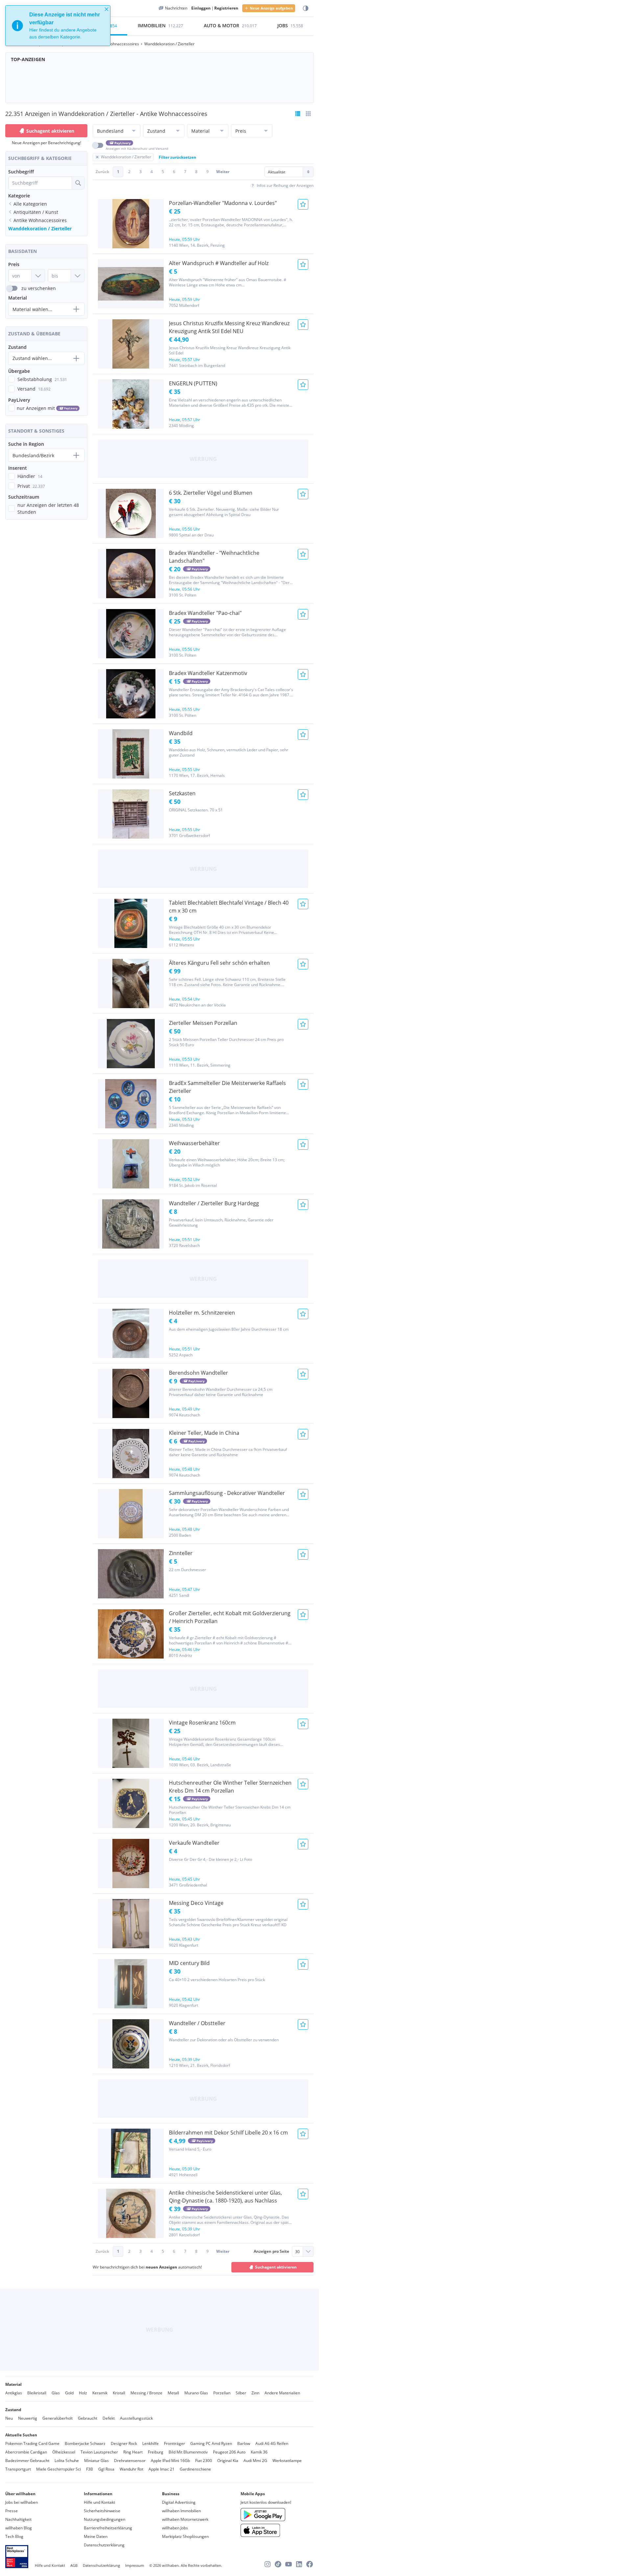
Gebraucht (88, 2418)
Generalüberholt (58, 2418)
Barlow (244, 2443)
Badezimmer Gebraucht (27, 2461)
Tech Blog (14, 2536)
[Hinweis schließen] (106, 9)
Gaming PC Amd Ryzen (211, 2443)
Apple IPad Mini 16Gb (170, 2461)
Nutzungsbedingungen (105, 2519)
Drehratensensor (130, 2461)
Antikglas (14, 2393)
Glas (56, 2393)
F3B (90, 2469)
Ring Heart (133, 2452)
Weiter (223, 172)
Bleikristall (37, 2393)
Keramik (100, 2393)
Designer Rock (124, 2443)
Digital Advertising (179, 2502)
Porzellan (222, 2393)
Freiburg (156, 2452)
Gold (69, 2393)
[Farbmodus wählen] (306, 8)
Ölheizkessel (64, 2452)
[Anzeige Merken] (303, 204)
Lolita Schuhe (67, 2461)
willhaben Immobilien (181, 2511)
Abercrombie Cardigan (26, 2452)
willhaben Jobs (175, 2528)
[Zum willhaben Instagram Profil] (268, 2564)
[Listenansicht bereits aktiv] (298, 114)
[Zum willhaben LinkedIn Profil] (299, 2564)
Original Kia (228, 2461)
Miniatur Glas (96, 2461)
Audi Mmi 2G (255, 2461)
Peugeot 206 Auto (229, 2452)
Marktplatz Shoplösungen (185, 2536)
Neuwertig (28, 2418)
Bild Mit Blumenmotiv (188, 2452)
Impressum (135, 2565)
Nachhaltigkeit (18, 2519)
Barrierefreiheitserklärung (108, 2528)
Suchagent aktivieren (50, 131)
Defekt (109, 2418)
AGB (74, 2565)
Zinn (255, 2393)
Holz (83, 2393)
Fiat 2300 (204, 2461)
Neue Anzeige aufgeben (271, 8)
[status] (58, 26)
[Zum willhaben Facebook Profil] (310, 2564)
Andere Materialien (282, 2393)
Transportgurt (18, 2469)
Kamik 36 (259, 2452)
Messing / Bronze (146, 2393)
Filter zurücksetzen (177, 157)
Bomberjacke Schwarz (85, 2443)
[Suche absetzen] (78, 183)
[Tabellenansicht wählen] (308, 114)
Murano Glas (196, 2393)
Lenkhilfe (151, 2443)
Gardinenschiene (195, 2469)
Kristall (119, 2393)
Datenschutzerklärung (104, 2545)
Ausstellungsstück (136, 2418)
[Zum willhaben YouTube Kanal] (289, 2564)
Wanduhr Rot (131, 2469)
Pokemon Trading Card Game (32, 2443)
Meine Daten (96, 2536)
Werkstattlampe (287, 2461)
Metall (173, 2393)
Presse (12, 2511)
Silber (241, 2393)
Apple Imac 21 (162, 2469)
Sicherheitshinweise (102, 2511)
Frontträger (175, 2443)
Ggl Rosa (106, 2469)
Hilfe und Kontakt (99, 2502)
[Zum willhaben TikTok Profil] (278, 2564)
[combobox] (40, 183)
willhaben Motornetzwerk (185, 2519)
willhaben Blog (19, 2528)
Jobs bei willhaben (22, 2502)
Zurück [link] (102, 172)
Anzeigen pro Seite (271, 2251)
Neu (9, 2418)
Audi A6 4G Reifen (272, 2443)
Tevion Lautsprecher (99, 2452)
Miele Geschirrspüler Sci (58, 2469)
